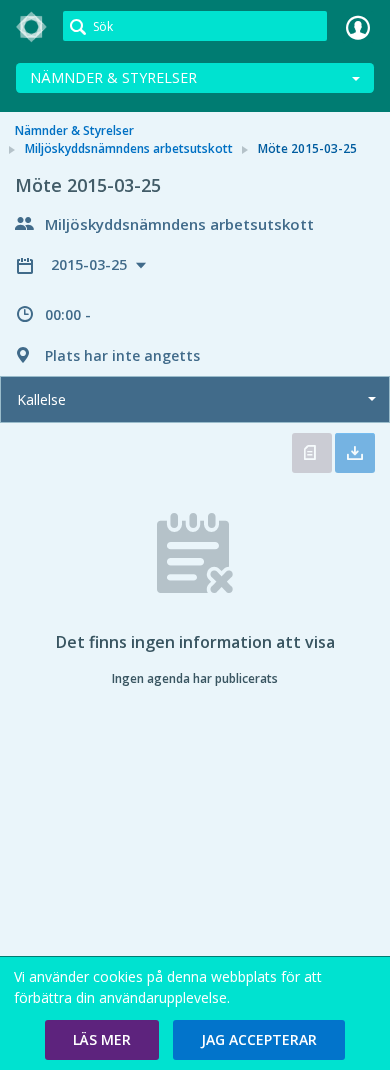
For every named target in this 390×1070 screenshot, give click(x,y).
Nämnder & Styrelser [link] (74, 130)
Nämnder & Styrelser (113, 77)
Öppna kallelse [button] (312, 453)
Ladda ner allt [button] (355, 453)
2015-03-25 (91, 264)
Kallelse (41, 399)
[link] (32, 27)
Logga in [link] (358, 27)
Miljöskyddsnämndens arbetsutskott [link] (129, 148)
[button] (102, 1040)
